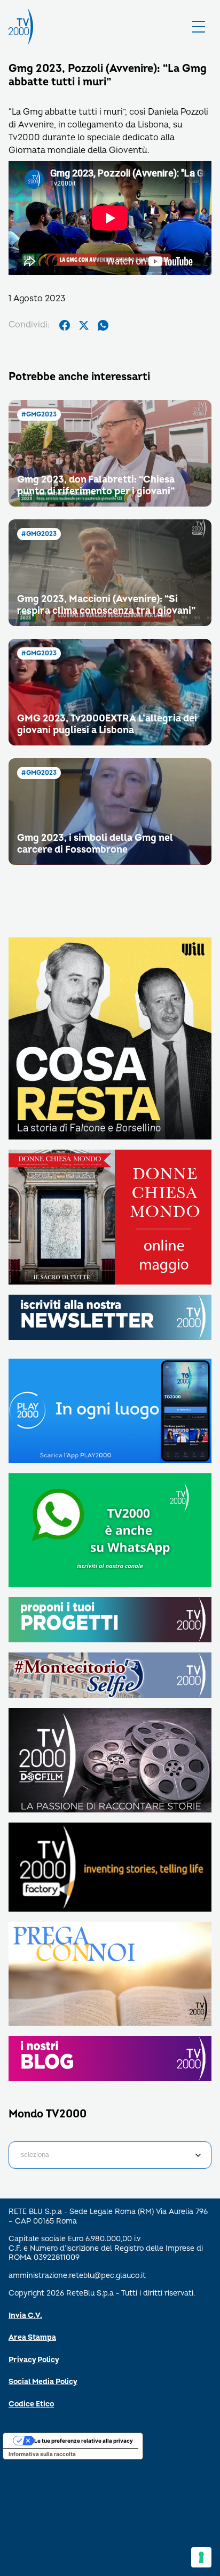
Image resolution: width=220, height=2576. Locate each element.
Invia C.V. (25, 2316)
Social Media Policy (43, 2382)
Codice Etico (31, 2404)
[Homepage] (21, 27)
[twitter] (84, 325)
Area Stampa (32, 2337)
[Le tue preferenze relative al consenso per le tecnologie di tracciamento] (201, 2557)
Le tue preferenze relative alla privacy (84, 2441)
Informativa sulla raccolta (42, 2454)
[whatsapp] (103, 325)
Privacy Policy (34, 2360)
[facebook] (65, 325)
